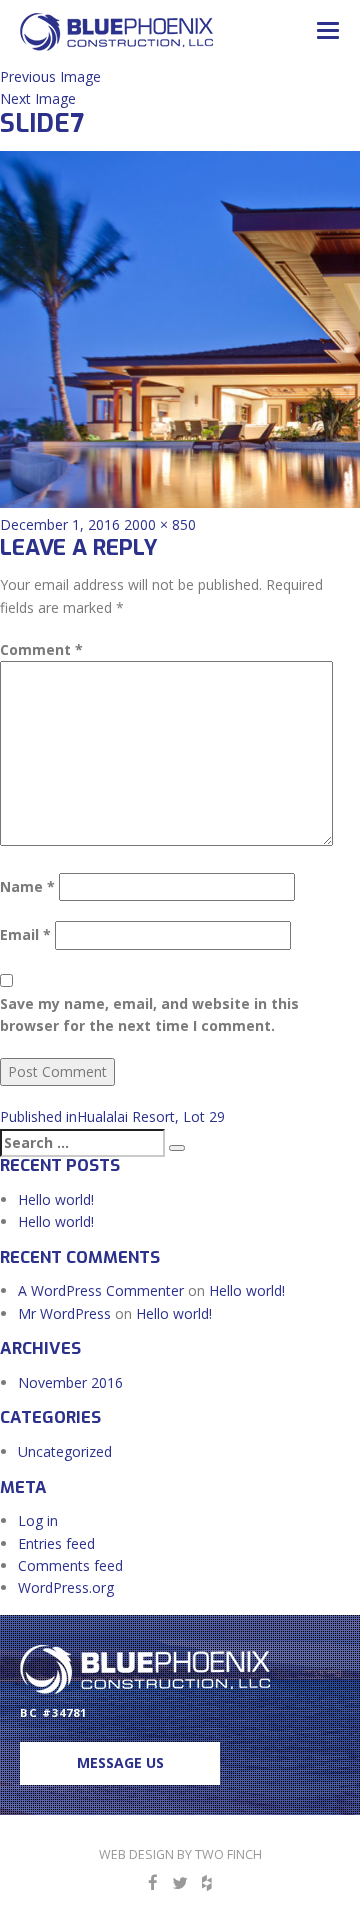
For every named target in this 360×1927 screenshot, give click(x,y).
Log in (38, 1520)
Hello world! (56, 1199)
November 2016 (70, 1382)
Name (27, 886)
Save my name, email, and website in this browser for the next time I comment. (149, 1014)
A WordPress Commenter (101, 1290)
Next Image (38, 98)
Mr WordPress (64, 1313)
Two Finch (228, 1854)
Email (25, 934)
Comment (41, 649)
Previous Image (50, 76)
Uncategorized (65, 1451)
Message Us (120, 1762)
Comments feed (70, 1565)
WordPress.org (66, 1587)
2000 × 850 (160, 524)
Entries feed (56, 1543)
